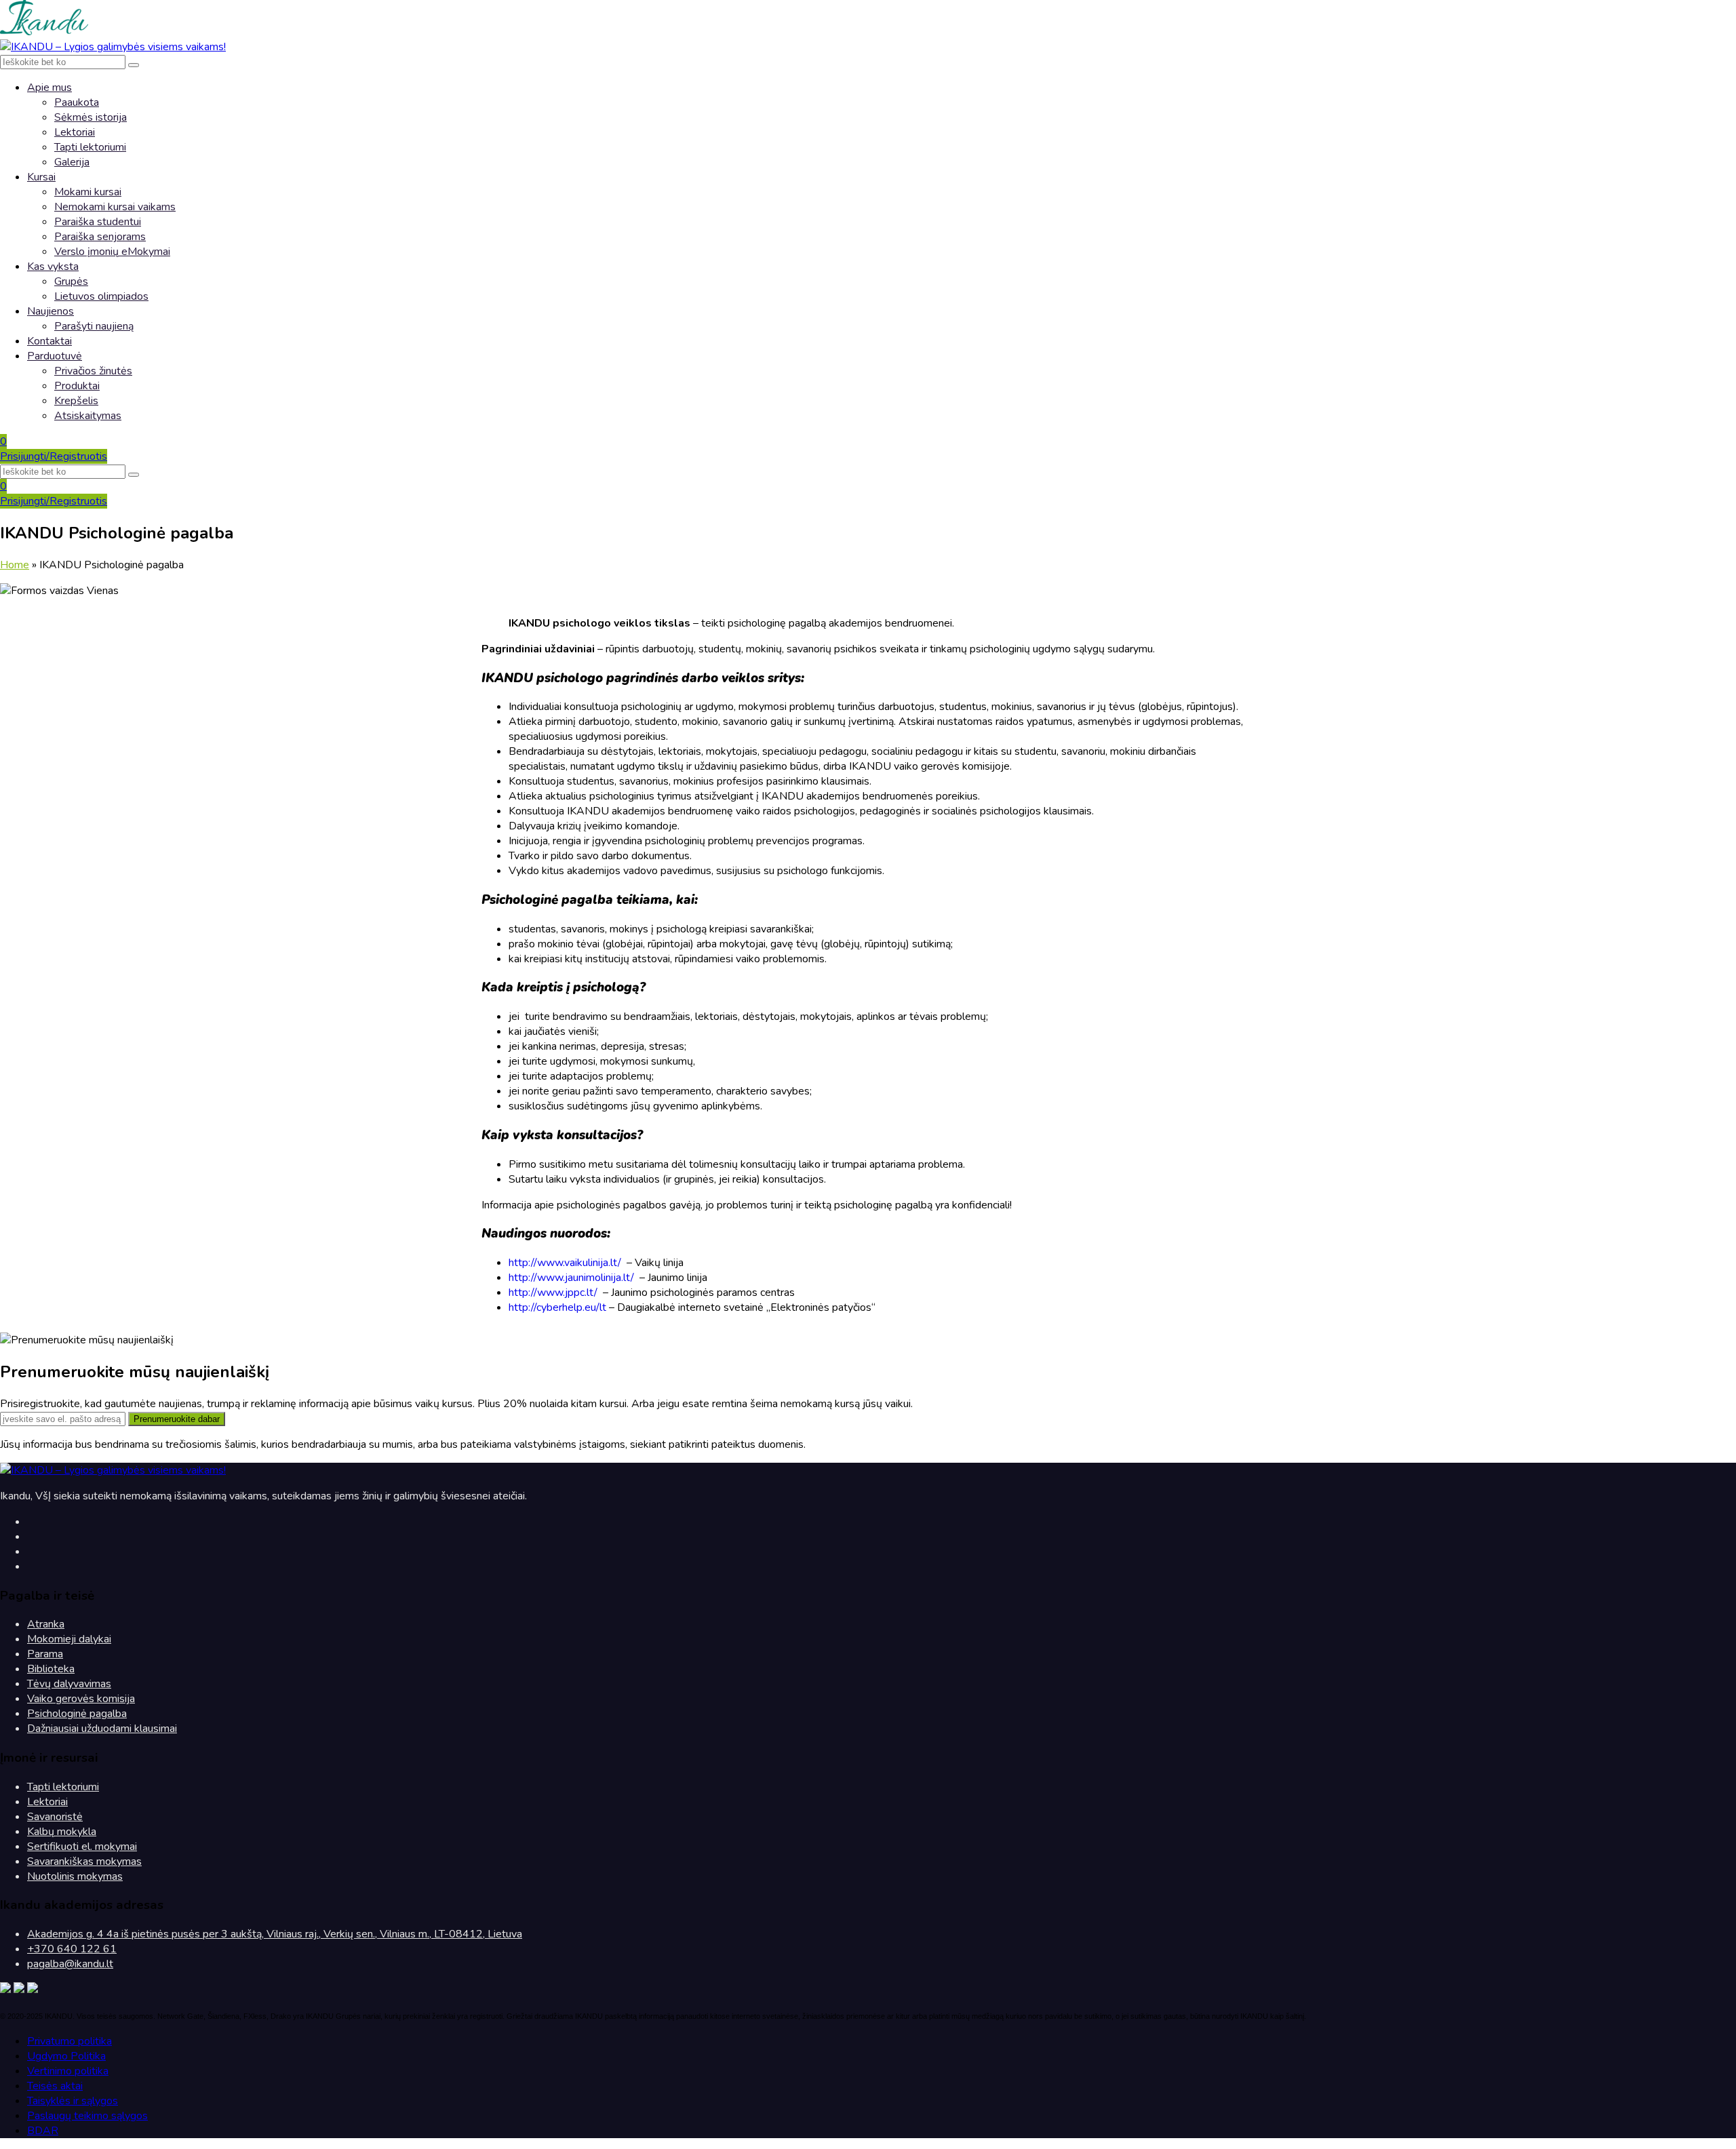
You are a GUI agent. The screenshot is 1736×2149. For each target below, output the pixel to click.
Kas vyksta (53, 267)
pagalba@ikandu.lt (70, 1964)
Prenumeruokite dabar (177, 1419)
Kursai (41, 177)
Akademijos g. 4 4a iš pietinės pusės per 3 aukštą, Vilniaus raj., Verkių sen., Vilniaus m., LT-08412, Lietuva (275, 1934)
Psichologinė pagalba (77, 1714)
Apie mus (50, 87)
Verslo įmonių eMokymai (112, 252)
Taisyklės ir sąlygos (73, 2101)
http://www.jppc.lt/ (553, 1293)
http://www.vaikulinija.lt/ (565, 1263)
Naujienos (51, 311)
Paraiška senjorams (100, 237)
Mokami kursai (88, 192)
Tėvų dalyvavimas (69, 1684)
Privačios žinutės (93, 371)
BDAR (43, 2131)
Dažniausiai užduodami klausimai (102, 1729)
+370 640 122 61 (72, 1949)
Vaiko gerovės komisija (81, 1699)
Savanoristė (55, 1817)
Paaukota (77, 102)
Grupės (71, 281)
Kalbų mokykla (62, 1832)
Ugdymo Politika (66, 2056)
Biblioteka (51, 1669)
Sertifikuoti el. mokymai (82, 1847)
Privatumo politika (70, 2041)
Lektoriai (75, 132)
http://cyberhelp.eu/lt (557, 1307)
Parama (45, 1654)
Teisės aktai (55, 2086)
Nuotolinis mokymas (75, 1876)
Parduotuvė (55, 356)
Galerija (72, 162)
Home (15, 565)
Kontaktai (50, 341)
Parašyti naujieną (94, 326)
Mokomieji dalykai (69, 1639)
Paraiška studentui (98, 222)
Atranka (46, 1624)
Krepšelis (76, 401)
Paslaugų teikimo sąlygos (87, 2116)
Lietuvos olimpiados (101, 296)
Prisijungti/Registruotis (54, 456)
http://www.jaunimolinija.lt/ (571, 1278)
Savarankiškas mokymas (84, 1861)
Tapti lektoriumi (90, 147)
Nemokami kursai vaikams (115, 207)
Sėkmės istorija (91, 117)
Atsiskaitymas (88, 416)
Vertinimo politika (68, 2071)
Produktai (77, 386)
